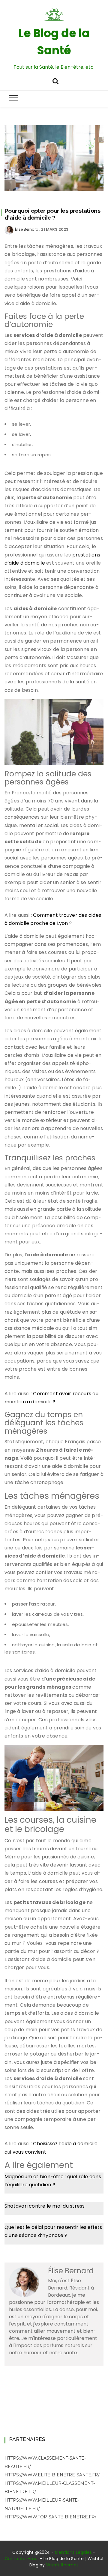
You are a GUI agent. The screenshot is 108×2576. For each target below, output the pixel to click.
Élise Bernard (27, 229)
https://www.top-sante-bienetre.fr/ (50, 2517)
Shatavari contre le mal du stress (45, 2206)
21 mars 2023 (55, 229)
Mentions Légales (73, 2552)
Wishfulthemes (63, 2565)
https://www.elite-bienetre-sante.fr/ (52, 2475)
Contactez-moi (22, 2559)
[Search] (55, 81)
